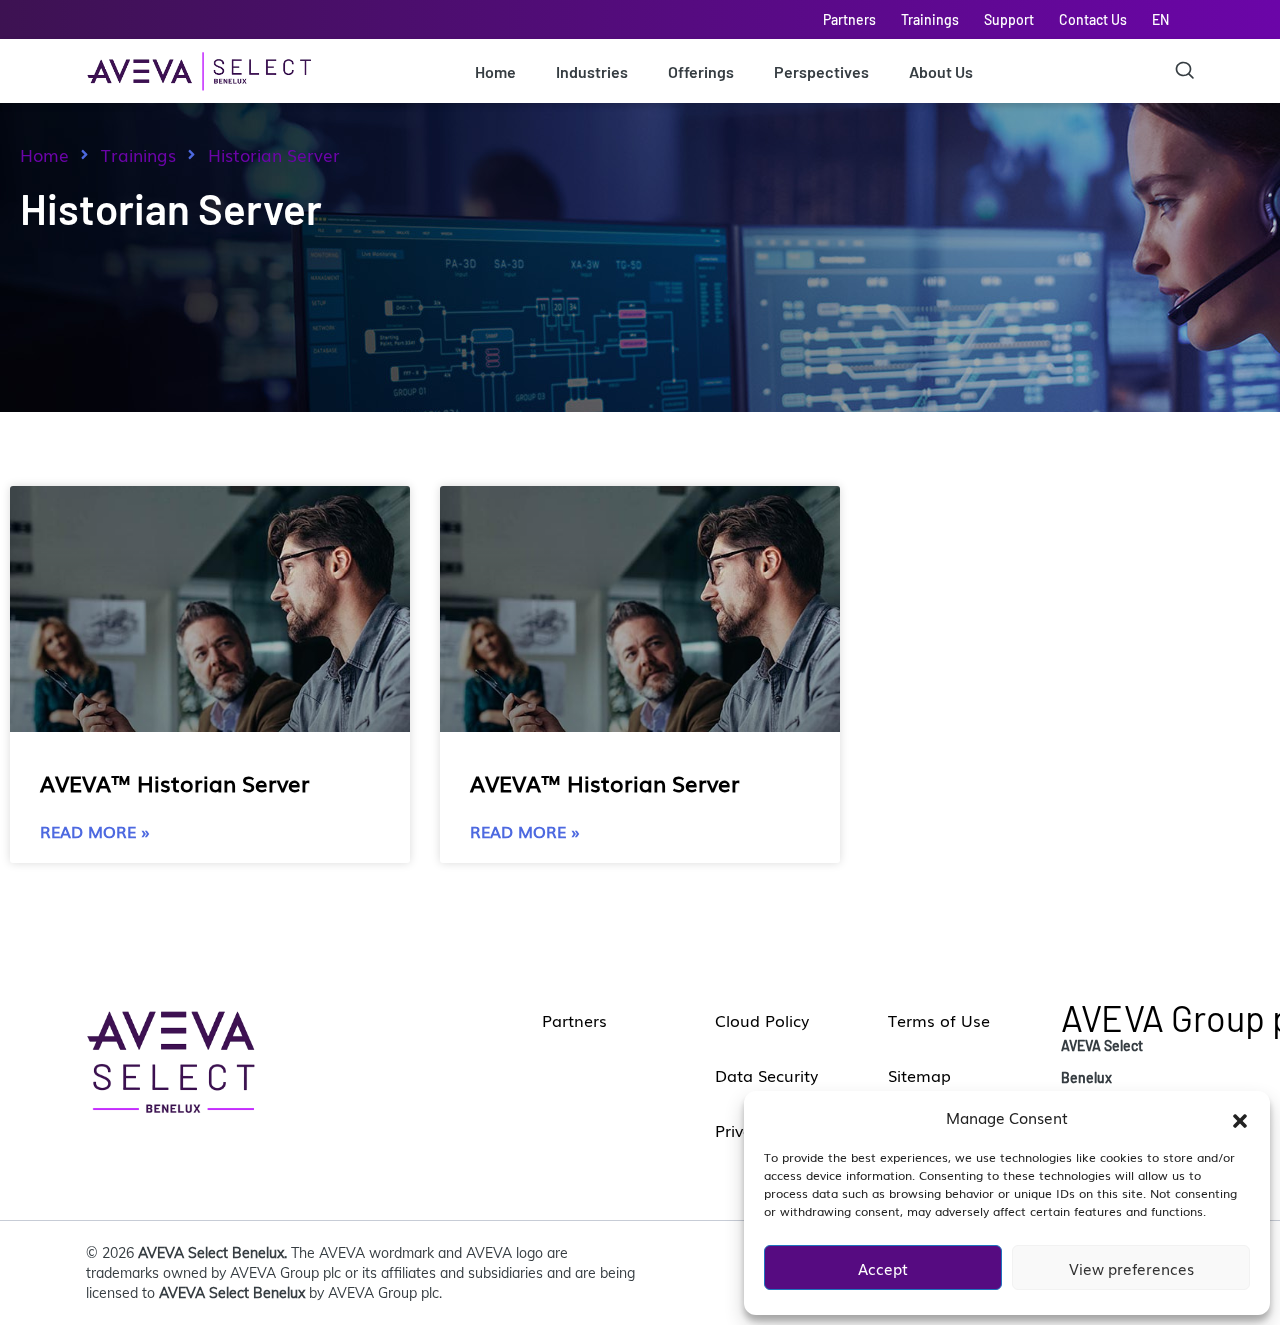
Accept (883, 1268)
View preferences (1131, 1268)
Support (1009, 19)
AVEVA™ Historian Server (175, 782)
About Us (941, 71)
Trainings (930, 19)
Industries (592, 71)
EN (1160, 19)
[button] (1240, 1117)
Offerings (701, 71)
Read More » (95, 831)
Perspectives (821, 71)
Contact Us (1093, 19)
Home (495, 71)
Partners (849, 19)
